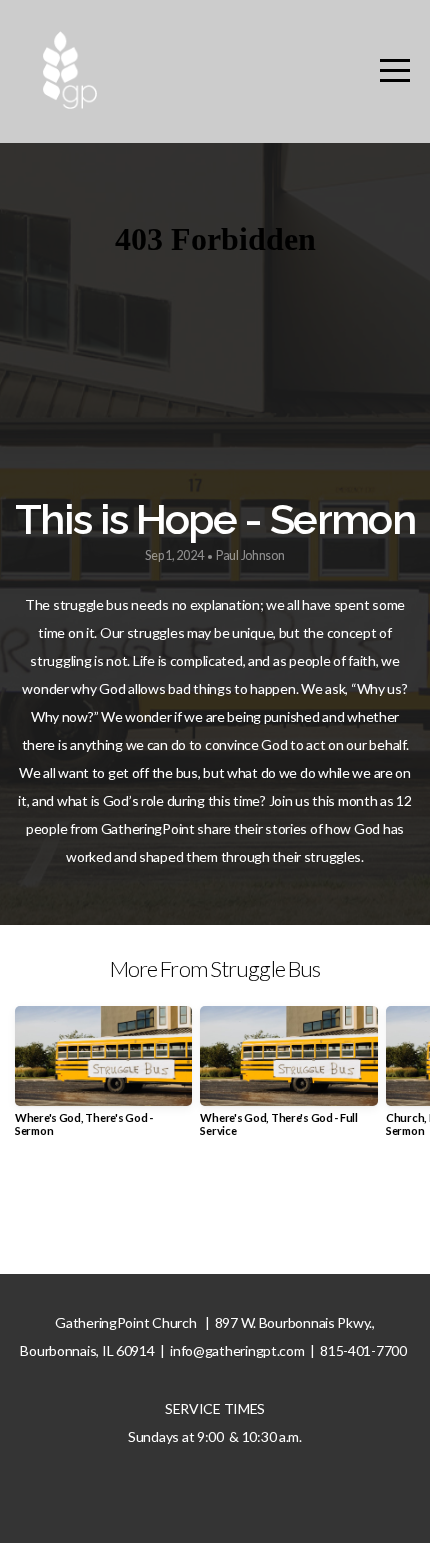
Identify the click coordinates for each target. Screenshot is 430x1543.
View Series (214, 1209)
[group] (103, 1079)
